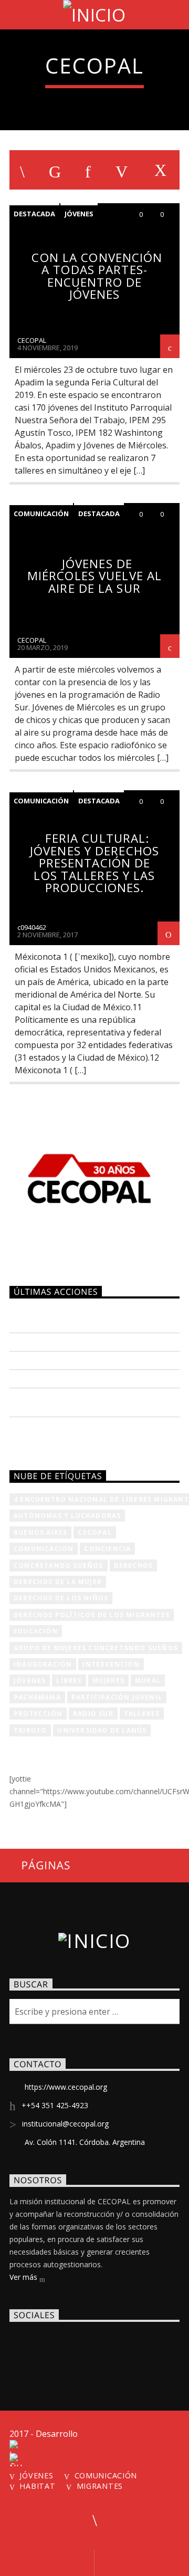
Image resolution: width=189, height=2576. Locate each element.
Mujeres (108, 1680)
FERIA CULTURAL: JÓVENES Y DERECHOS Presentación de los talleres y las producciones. (94, 863)
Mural (148, 1680)
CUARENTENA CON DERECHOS (75, 1341)
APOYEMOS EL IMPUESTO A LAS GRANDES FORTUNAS (78, 1317)
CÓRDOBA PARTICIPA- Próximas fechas (81, 1401)
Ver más (24, 2277)
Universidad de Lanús (102, 1730)
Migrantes (100, 2486)
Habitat (37, 2486)
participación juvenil (117, 1697)
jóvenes (30, 1680)
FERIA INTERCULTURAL (60, 1378)
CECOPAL (32, 340)
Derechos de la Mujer (58, 1582)
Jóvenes (79, 214)
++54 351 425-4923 (55, 2105)
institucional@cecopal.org (65, 2124)
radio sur (93, 1714)
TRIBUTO (30, 1730)
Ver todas (41, 1436)
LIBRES (69, 1680)
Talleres (142, 1714)
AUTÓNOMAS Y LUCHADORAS (67, 1516)
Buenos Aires (40, 1532)
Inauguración (43, 1664)
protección (38, 1714)
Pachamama (37, 1697)
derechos (134, 1566)
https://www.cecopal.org (66, 2087)
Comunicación (41, 514)
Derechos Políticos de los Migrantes (92, 1615)
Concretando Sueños (59, 1566)
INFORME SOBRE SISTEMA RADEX (82, 1359)
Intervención (111, 1664)
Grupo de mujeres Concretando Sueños (96, 1648)
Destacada (34, 214)
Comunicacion (44, 1549)
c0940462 (32, 927)
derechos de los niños (61, 1598)
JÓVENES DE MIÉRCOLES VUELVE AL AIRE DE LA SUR (94, 576)
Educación (36, 1631)
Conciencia (107, 1549)
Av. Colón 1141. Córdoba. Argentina (85, 2142)
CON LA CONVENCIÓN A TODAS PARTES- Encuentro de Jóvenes (97, 276)
